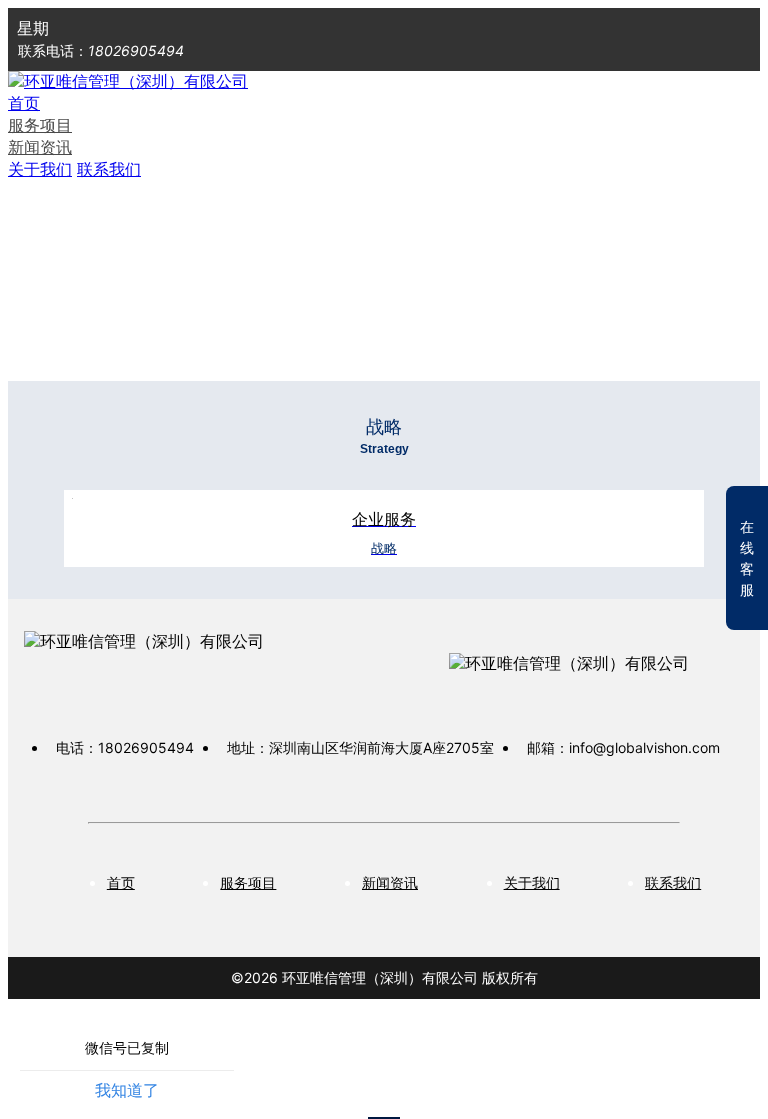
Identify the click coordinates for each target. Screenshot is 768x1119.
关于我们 (40, 169)
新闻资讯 (40, 147)
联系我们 (109, 169)
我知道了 (127, 1090)
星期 (33, 28)
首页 (24, 103)
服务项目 (40, 125)
